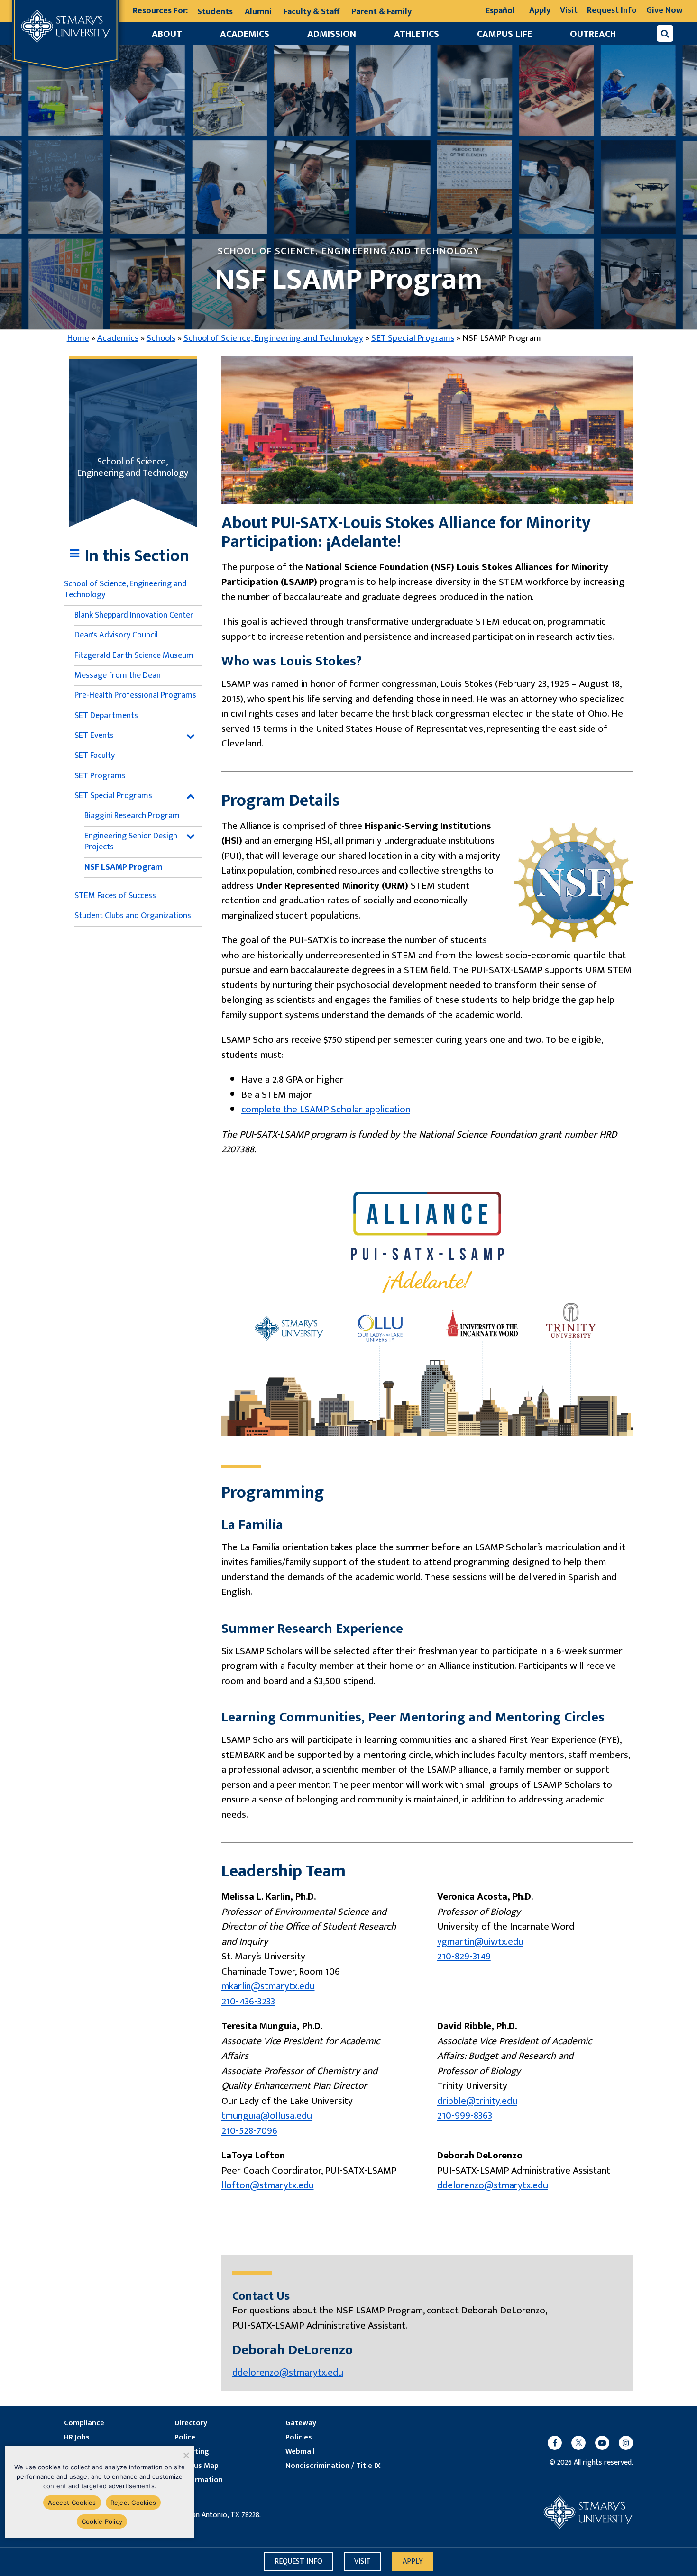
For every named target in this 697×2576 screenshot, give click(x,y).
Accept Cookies (72, 2503)
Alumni (258, 12)
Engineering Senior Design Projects (131, 842)
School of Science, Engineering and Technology (273, 338)
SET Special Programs (413, 338)
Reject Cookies (133, 2503)
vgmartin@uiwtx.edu (480, 1942)
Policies (299, 2438)
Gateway (301, 2423)
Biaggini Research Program (132, 816)
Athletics (417, 34)
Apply (540, 10)
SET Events (94, 736)
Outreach (593, 34)
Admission (332, 34)
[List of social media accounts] (586, 2443)
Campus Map (197, 2466)
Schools (161, 338)
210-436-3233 (248, 2001)
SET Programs (100, 776)
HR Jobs (77, 2438)
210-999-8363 (465, 2116)
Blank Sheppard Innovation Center (134, 615)
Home (78, 338)
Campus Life (504, 34)
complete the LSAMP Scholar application (326, 1109)
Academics (245, 34)
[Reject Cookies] (186, 2455)
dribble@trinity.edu (477, 2101)
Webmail (300, 2452)
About (167, 34)
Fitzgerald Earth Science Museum (134, 655)
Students (215, 12)
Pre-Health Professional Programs (135, 695)
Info (298, 2562)
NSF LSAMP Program (124, 867)
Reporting (192, 2452)
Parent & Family (381, 12)
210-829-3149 (464, 1956)
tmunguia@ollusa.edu (267, 2116)
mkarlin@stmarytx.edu (268, 1986)
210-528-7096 (249, 2131)
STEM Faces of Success (115, 896)
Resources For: (160, 11)
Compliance (84, 2423)
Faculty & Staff (312, 12)
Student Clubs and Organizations (133, 916)
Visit (569, 10)
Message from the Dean (118, 675)
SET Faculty (95, 756)
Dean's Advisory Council (116, 635)
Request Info (612, 10)
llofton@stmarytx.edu (268, 2185)
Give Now (665, 10)
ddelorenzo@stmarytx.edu (493, 2185)
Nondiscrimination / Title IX (333, 2466)
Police (185, 2438)
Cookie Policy (102, 2521)
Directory (191, 2423)
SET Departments (106, 716)
